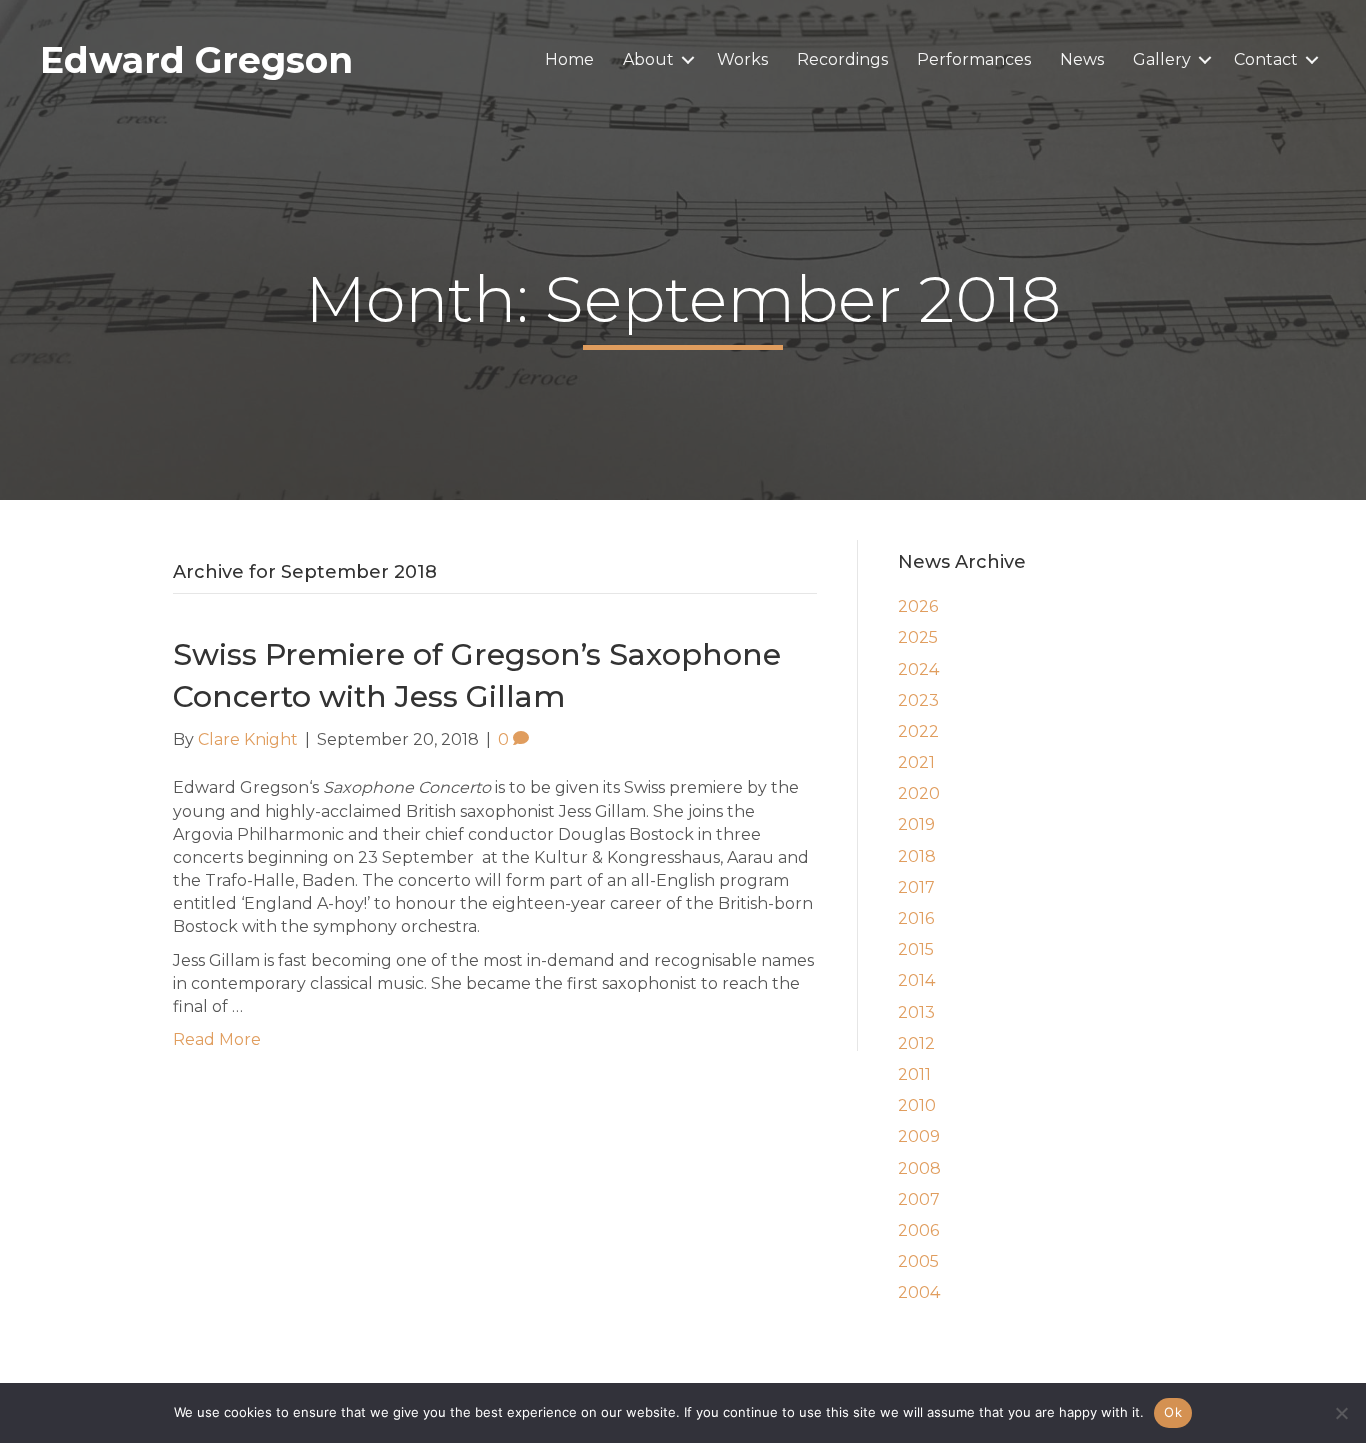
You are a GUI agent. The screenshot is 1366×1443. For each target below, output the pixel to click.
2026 (918, 606)
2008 (919, 1168)
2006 (918, 1230)
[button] (688, 60)
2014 (916, 980)
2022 (918, 731)
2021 (916, 762)
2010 (917, 1105)
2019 (916, 824)
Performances (974, 59)
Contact (1266, 59)
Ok (1173, 1412)
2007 (919, 1199)
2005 (918, 1261)
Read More (217, 1039)
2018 (917, 856)
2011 (914, 1074)
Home (569, 59)
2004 (919, 1292)
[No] (1341, 1413)
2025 (918, 637)
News (1082, 59)
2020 (919, 793)
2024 (918, 669)
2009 (919, 1136)
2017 (916, 887)
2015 (916, 949)
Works (742, 59)
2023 (918, 700)
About (648, 59)
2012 (916, 1043)
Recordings (842, 59)
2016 (916, 918)
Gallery (1162, 59)
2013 (916, 1012)
